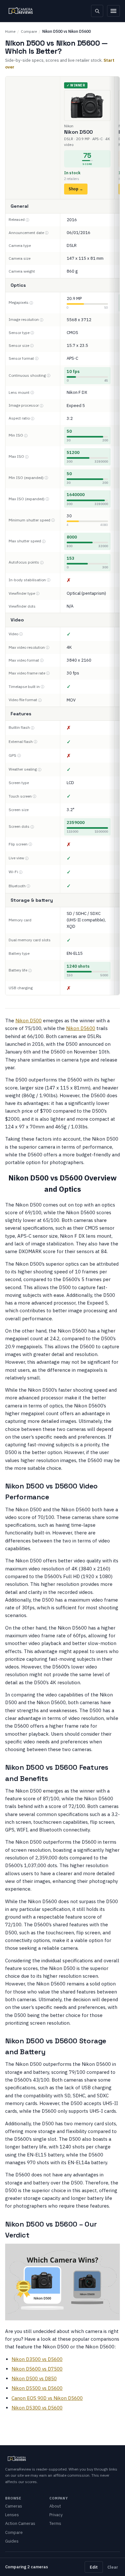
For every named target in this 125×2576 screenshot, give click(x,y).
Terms (55, 2523)
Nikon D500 (29, 1021)
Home (10, 31)
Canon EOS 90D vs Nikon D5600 (47, 2398)
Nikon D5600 (81, 1028)
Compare (29, 31)
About (55, 2506)
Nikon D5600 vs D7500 (37, 2369)
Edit (94, 2567)
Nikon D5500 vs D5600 (37, 2388)
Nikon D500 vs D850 (34, 2378)
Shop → (76, 189)
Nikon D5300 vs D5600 (37, 2408)
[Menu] (113, 11)
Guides (12, 2541)
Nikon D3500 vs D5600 (37, 2359)
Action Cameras (20, 2523)
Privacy (56, 2515)
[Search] (97, 11)
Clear (113, 2567)
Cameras (14, 2506)
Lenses (12, 2515)
